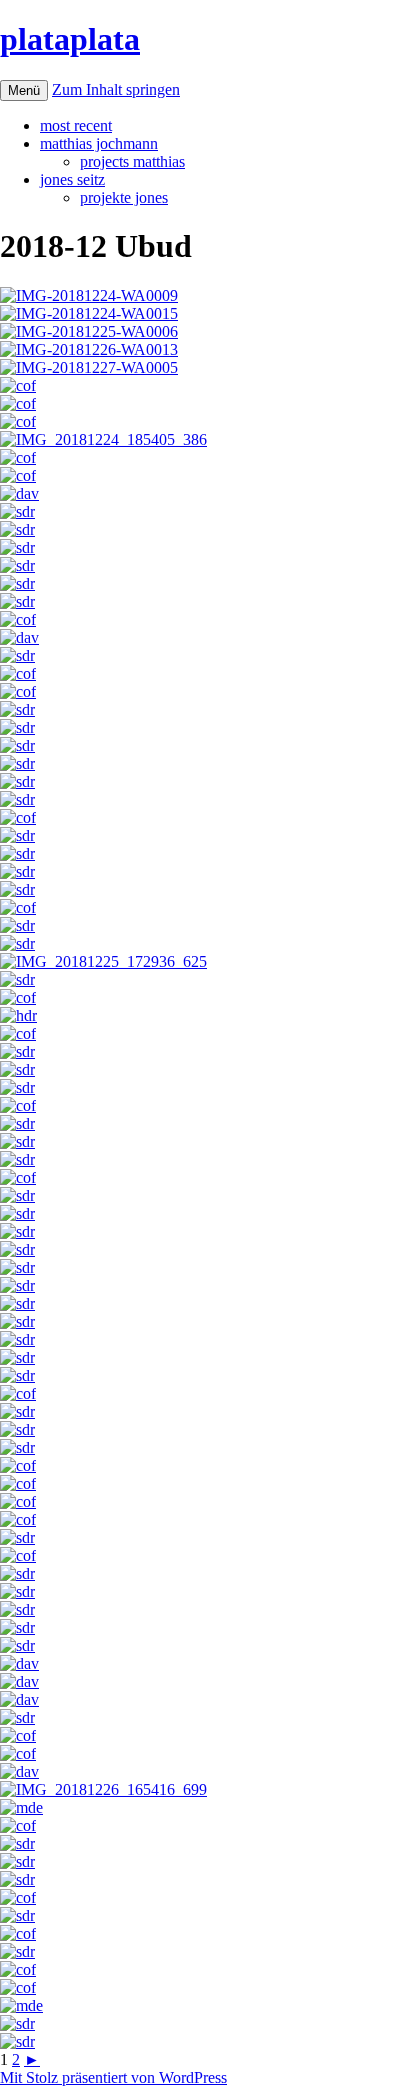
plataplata (70, 39)
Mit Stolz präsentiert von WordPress (113, 2077)
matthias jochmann (99, 143)
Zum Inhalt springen (116, 89)
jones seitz (72, 179)
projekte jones (124, 197)
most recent (76, 125)
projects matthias (132, 161)
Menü (24, 90)
